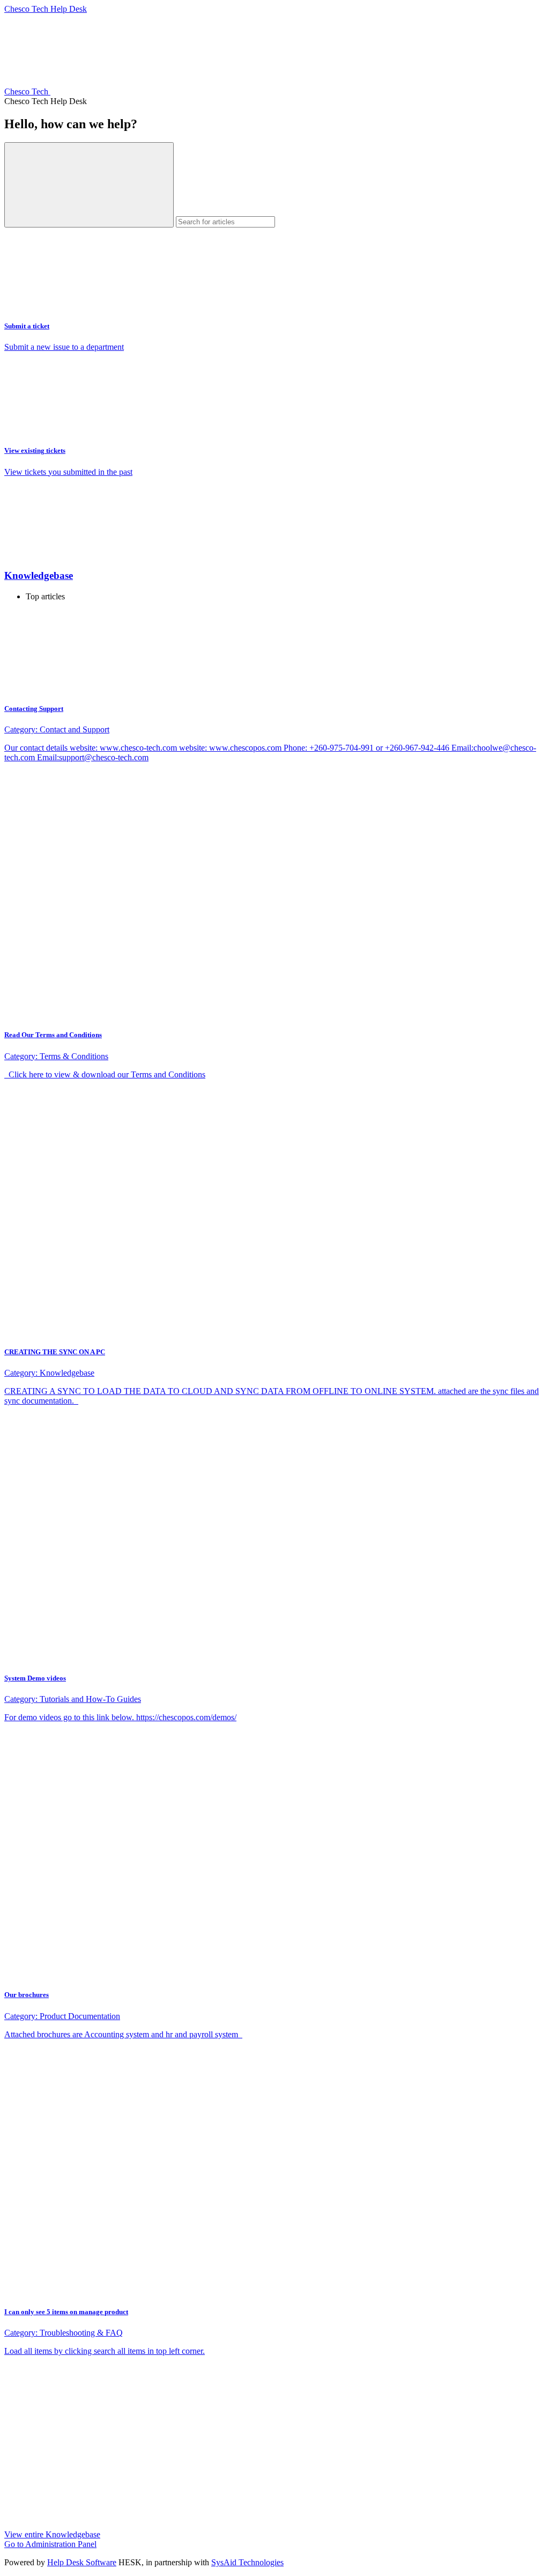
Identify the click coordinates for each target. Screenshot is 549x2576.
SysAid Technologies (247, 2562)
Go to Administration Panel (50, 2544)
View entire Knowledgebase (52, 2534)
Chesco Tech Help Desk (46, 9)
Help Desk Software (82, 2562)
